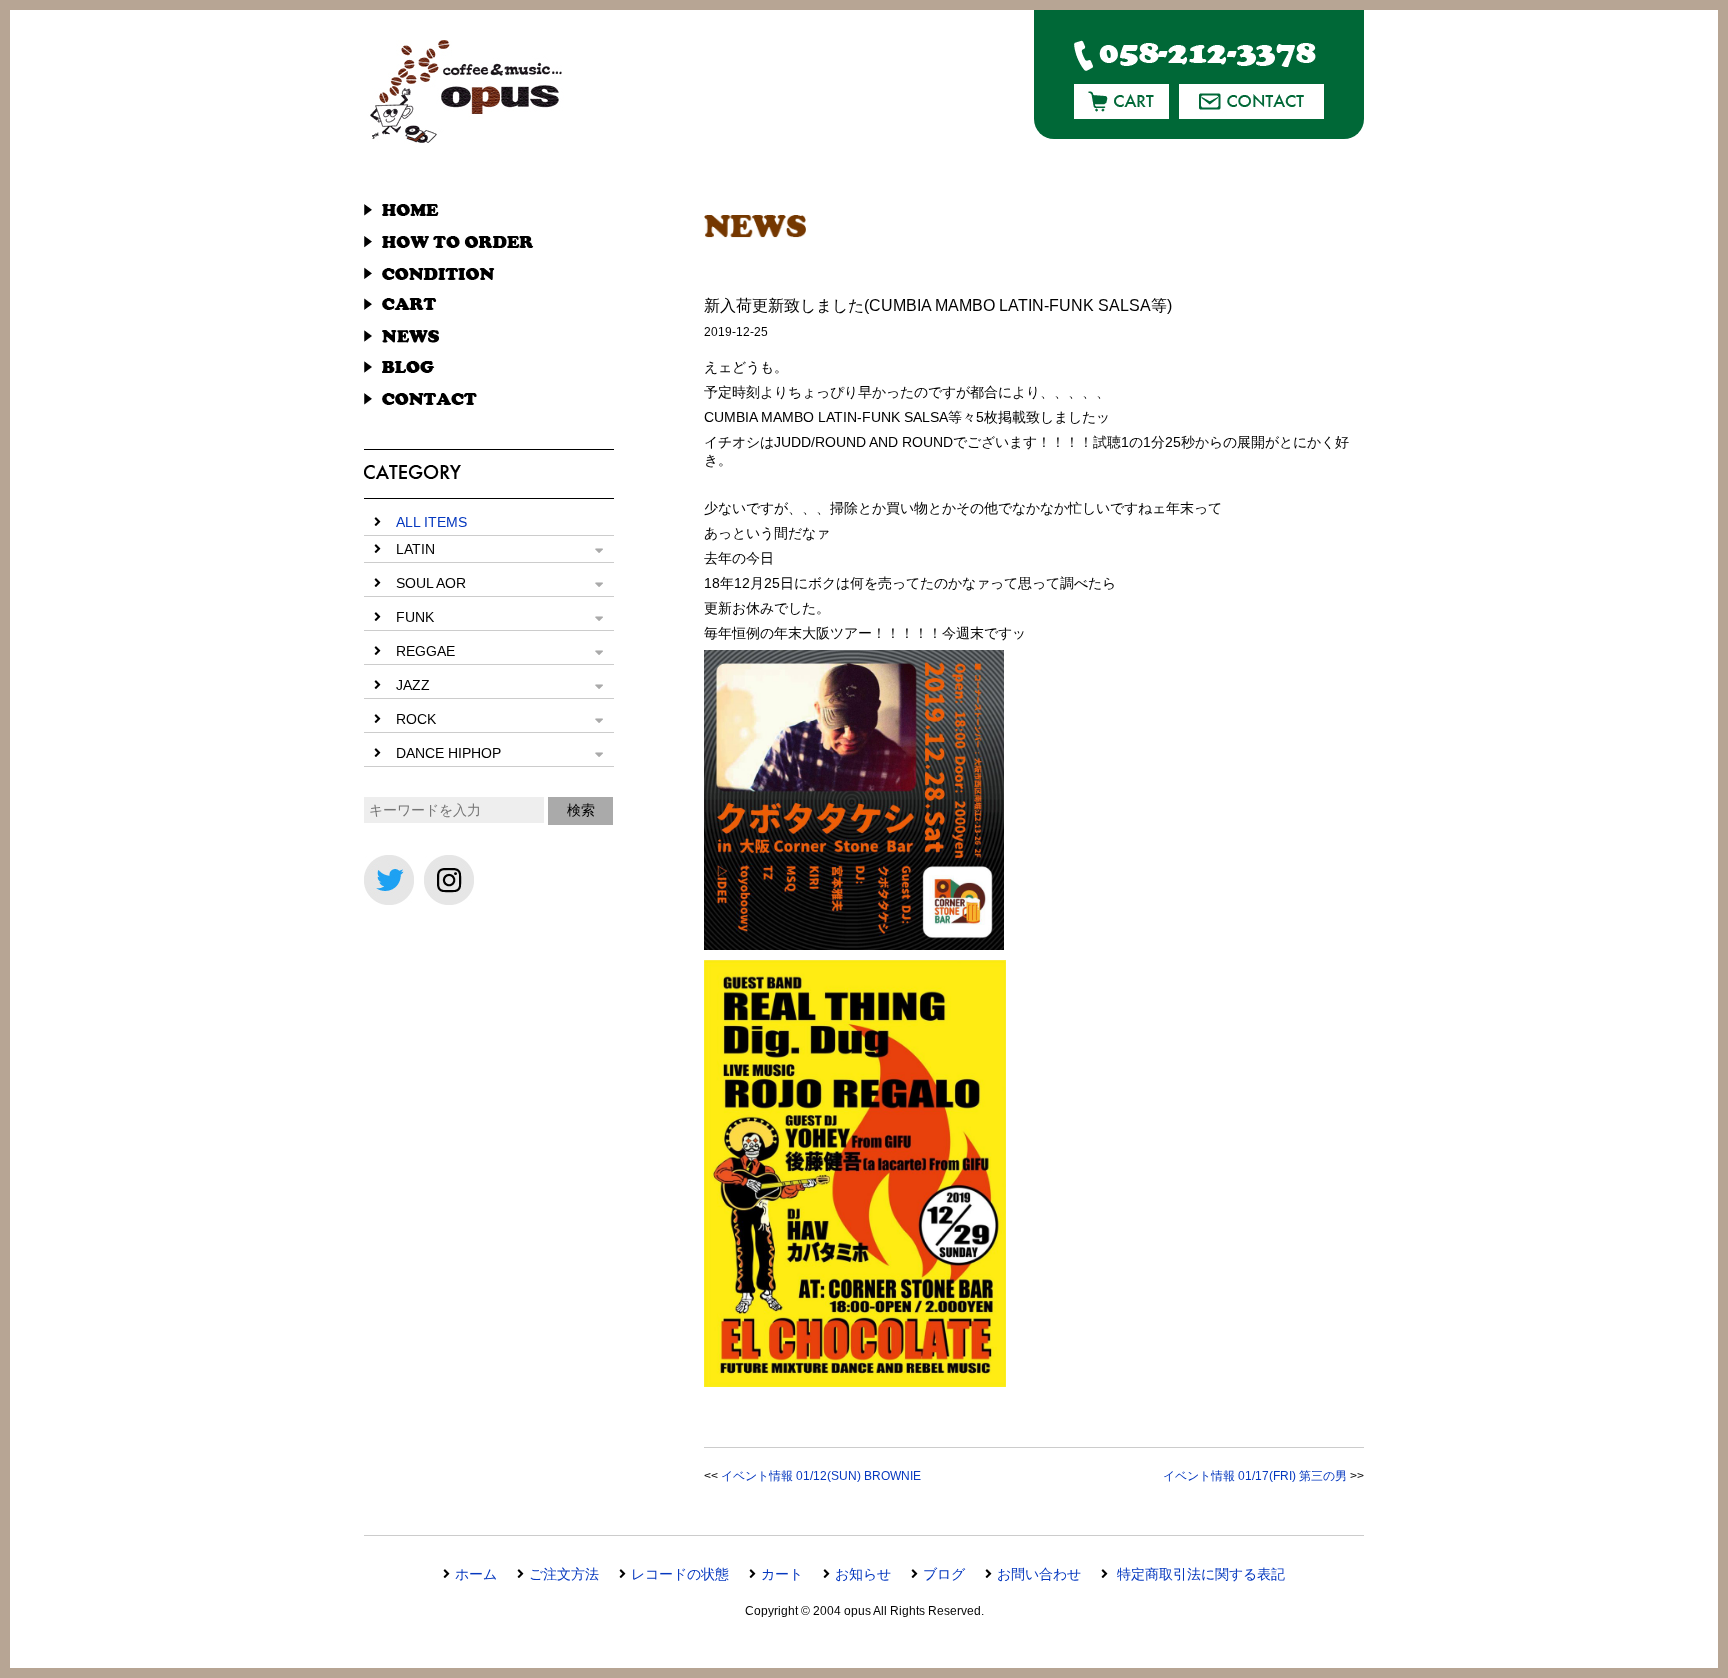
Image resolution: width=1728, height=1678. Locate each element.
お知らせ (863, 1574)
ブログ (944, 1574)
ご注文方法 (564, 1574)
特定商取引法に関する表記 (1199, 1574)
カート (782, 1574)
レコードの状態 (680, 1574)
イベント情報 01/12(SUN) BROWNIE (821, 1476)
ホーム (476, 1574)
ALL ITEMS (431, 522)
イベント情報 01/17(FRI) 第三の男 (1255, 1476)
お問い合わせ (1039, 1574)
